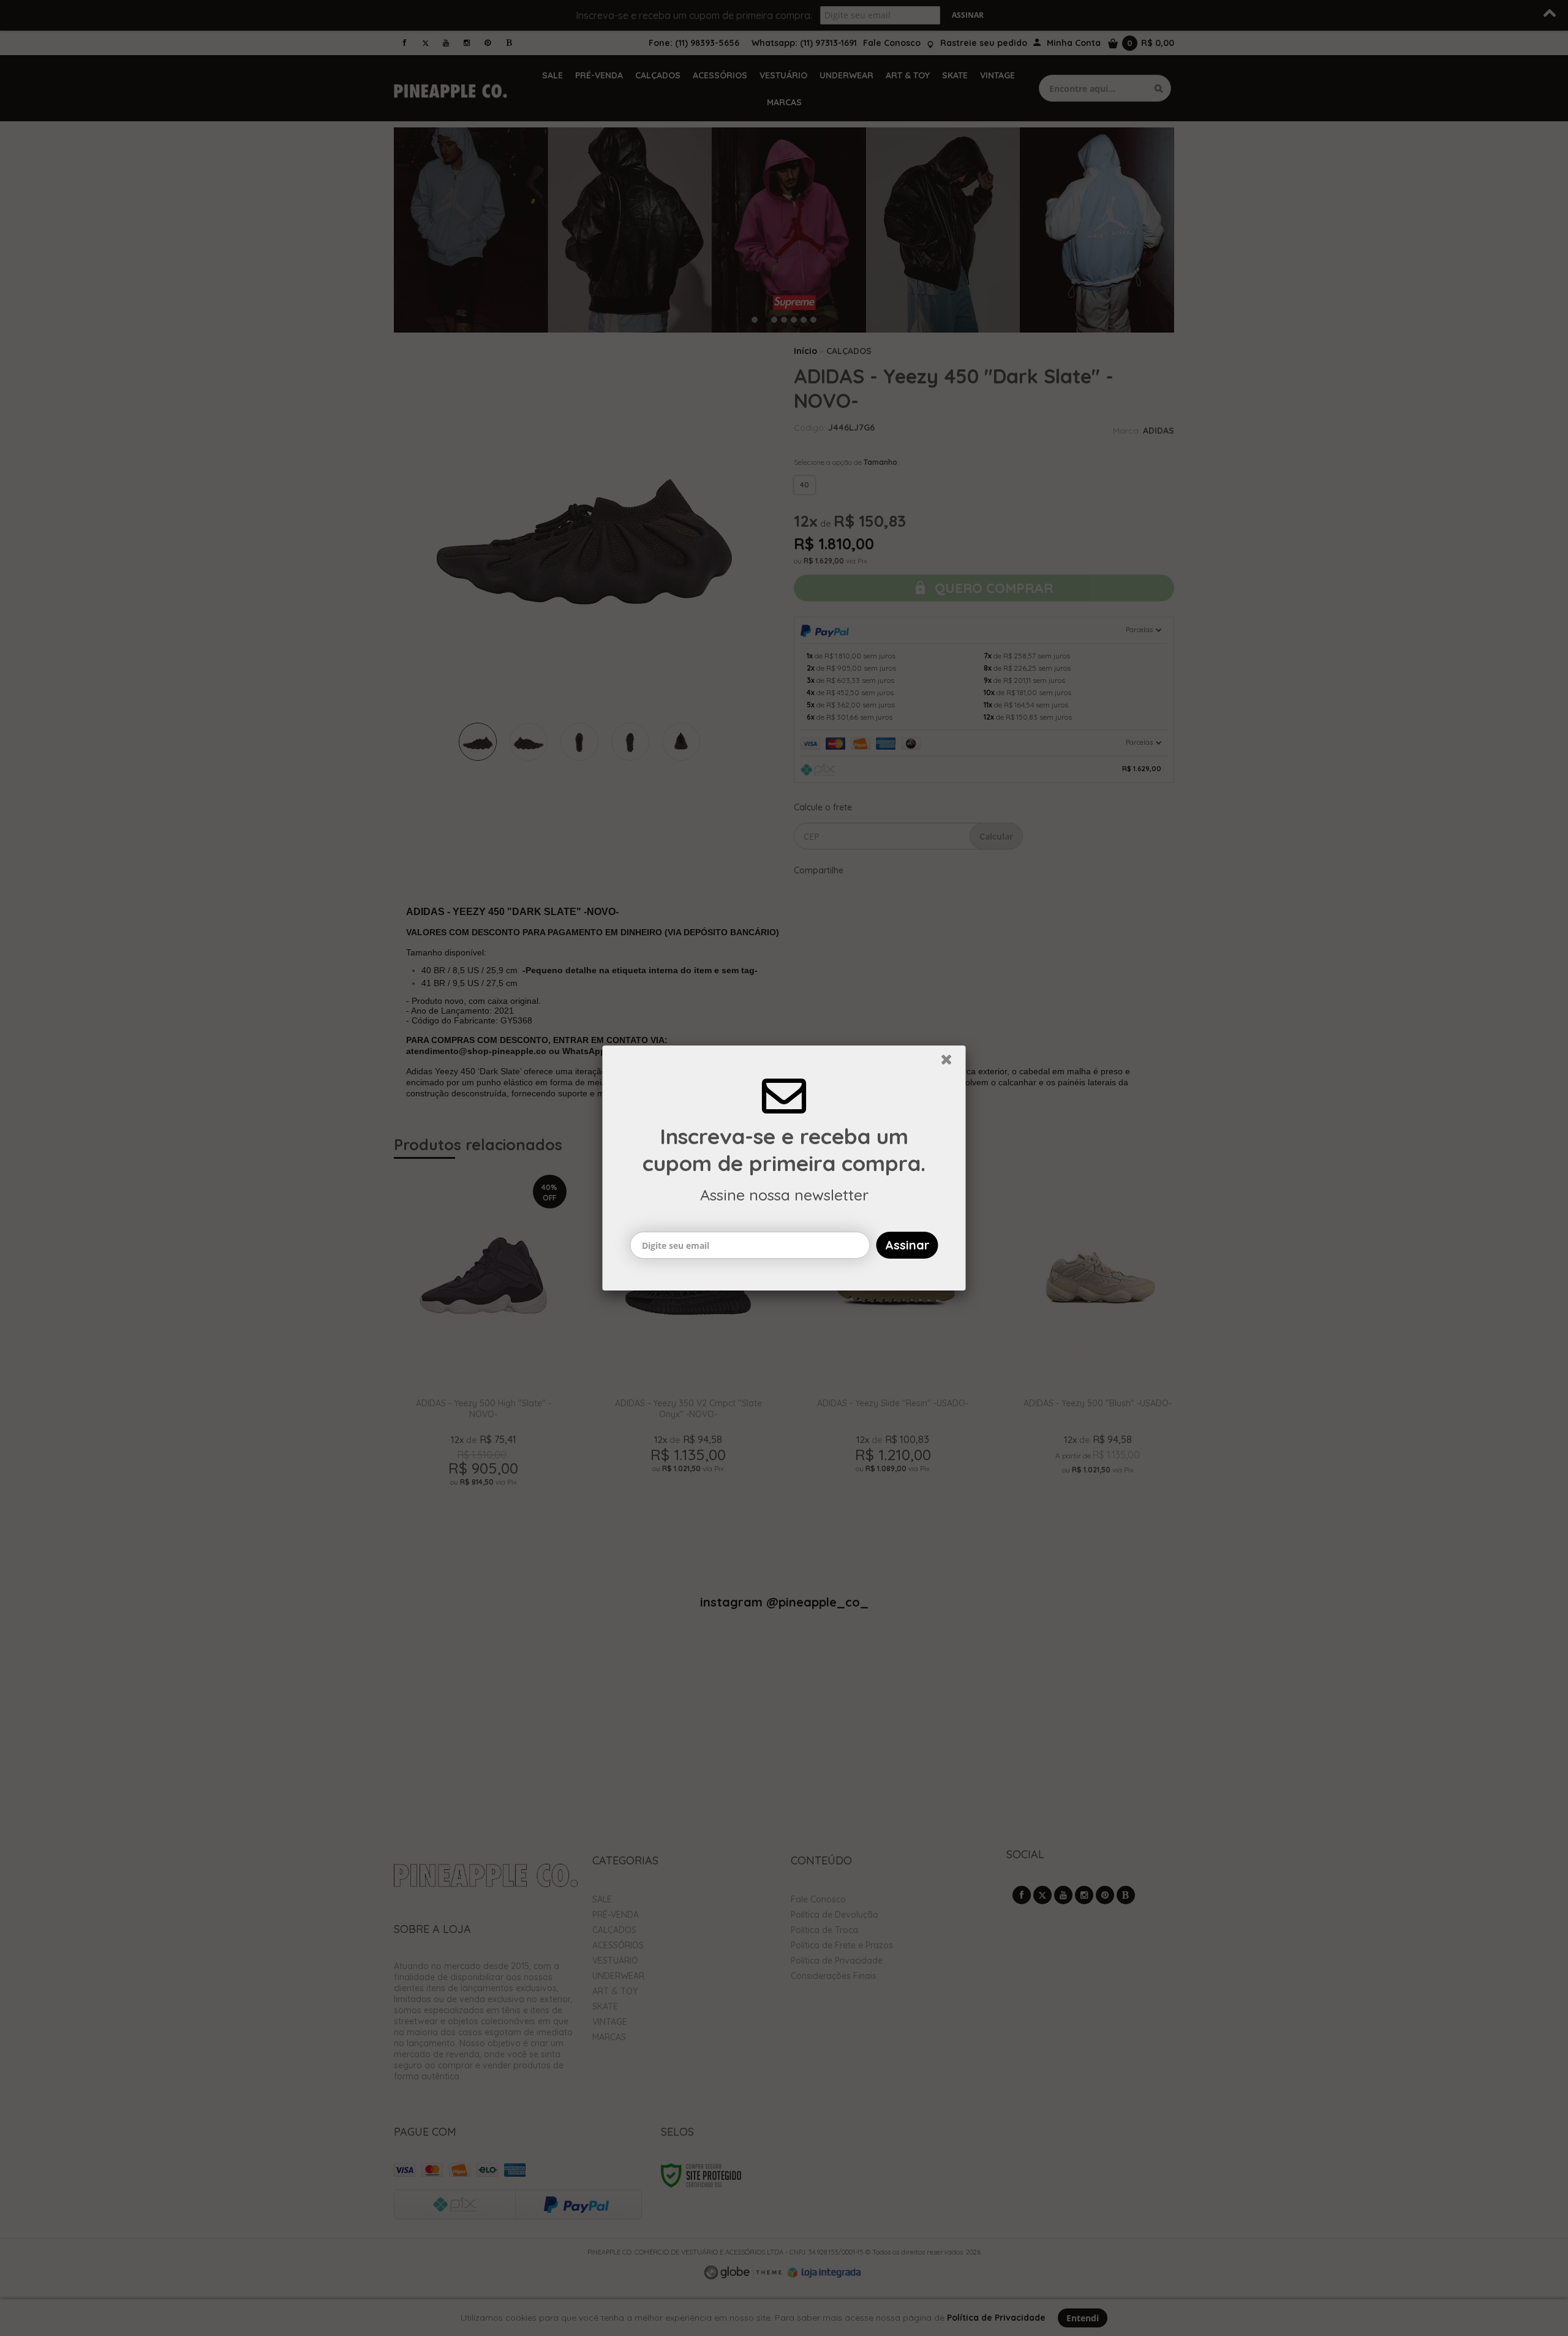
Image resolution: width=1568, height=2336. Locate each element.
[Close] (952, 1063)
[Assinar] (907, 1245)
